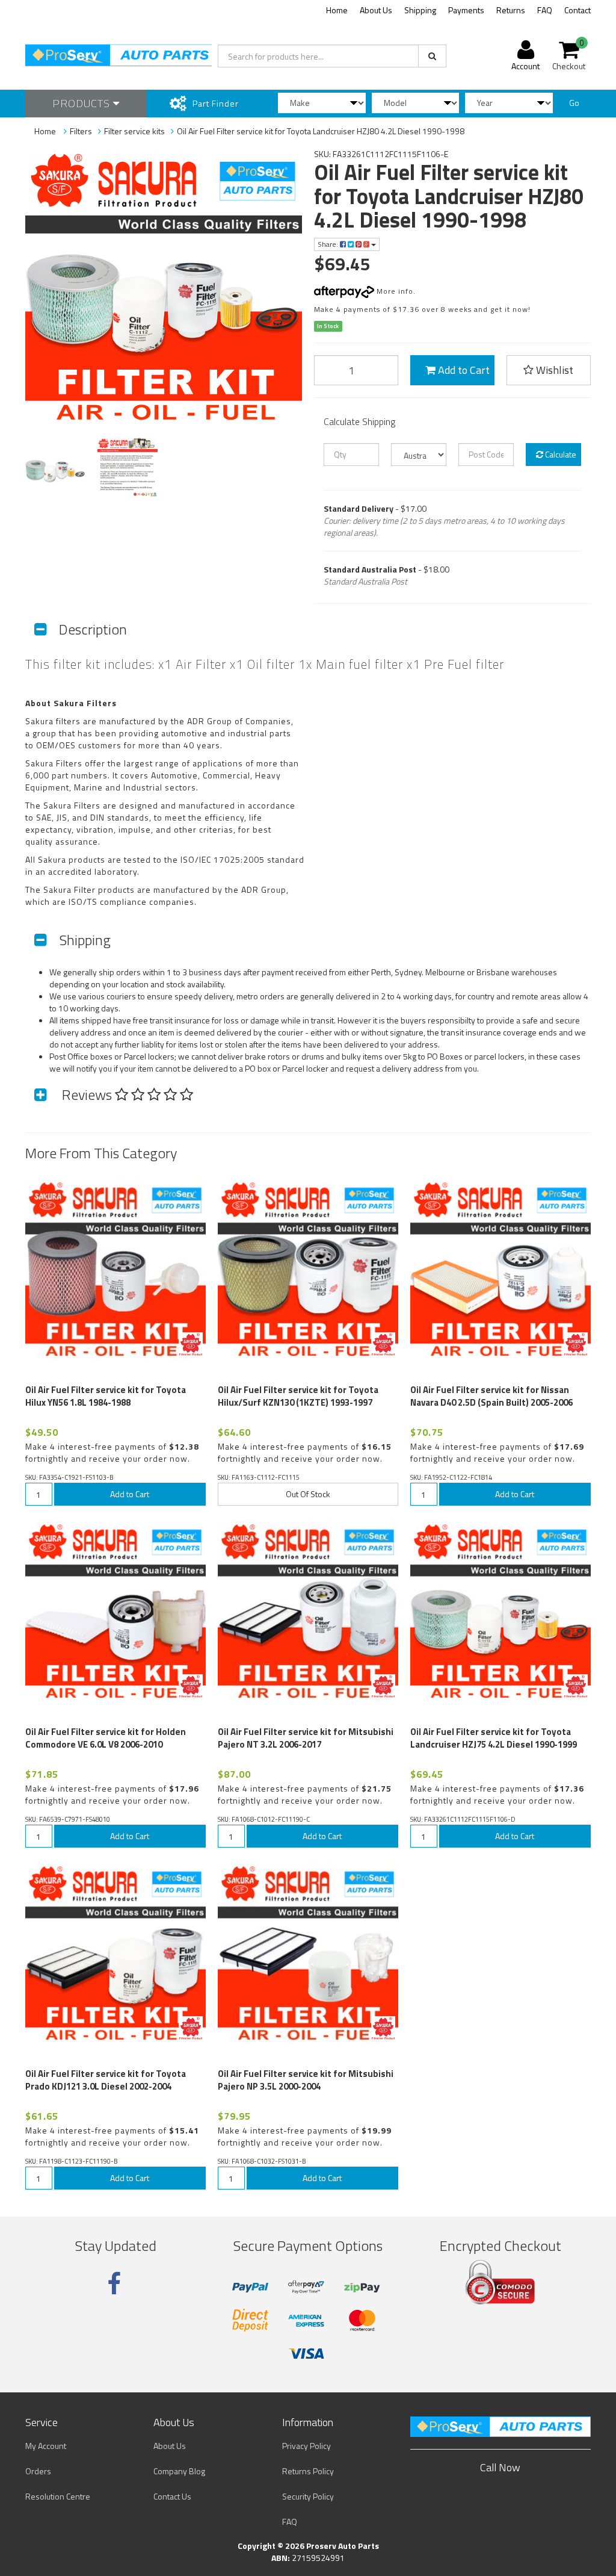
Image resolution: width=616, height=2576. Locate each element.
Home (337, 10)
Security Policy (308, 2496)
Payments (466, 10)
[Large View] (55, 467)
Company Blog (179, 2471)
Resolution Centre (58, 2496)
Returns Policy (308, 2471)
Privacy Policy (306, 2446)
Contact (577, 10)
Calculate (560, 454)
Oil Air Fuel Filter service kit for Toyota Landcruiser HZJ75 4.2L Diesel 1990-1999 (494, 1738)
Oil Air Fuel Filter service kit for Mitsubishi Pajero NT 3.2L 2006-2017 (306, 1738)
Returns (511, 10)
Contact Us (172, 2496)
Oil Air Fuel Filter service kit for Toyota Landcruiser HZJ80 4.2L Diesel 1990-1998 (321, 131)
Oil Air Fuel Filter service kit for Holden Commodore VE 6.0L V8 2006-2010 (106, 1738)
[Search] (432, 56)
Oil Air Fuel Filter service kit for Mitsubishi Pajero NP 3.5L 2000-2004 (306, 2080)
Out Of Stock (308, 1494)
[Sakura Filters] (191, 1344)
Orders (38, 2471)
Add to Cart (463, 370)
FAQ (545, 10)
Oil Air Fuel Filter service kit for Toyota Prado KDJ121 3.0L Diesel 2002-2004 (106, 2080)
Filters (81, 131)
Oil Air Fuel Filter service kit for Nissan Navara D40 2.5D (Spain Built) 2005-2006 (491, 1396)
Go (574, 103)
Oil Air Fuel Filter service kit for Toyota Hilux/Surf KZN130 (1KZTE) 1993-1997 (298, 1396)
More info (394, 291)
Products (83, 103)
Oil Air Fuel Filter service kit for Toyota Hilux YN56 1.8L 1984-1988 (106, 1396)
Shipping (420, 10)
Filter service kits (134, 131)
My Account (46, 2446)
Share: (329, 244)
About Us (376, 10)
